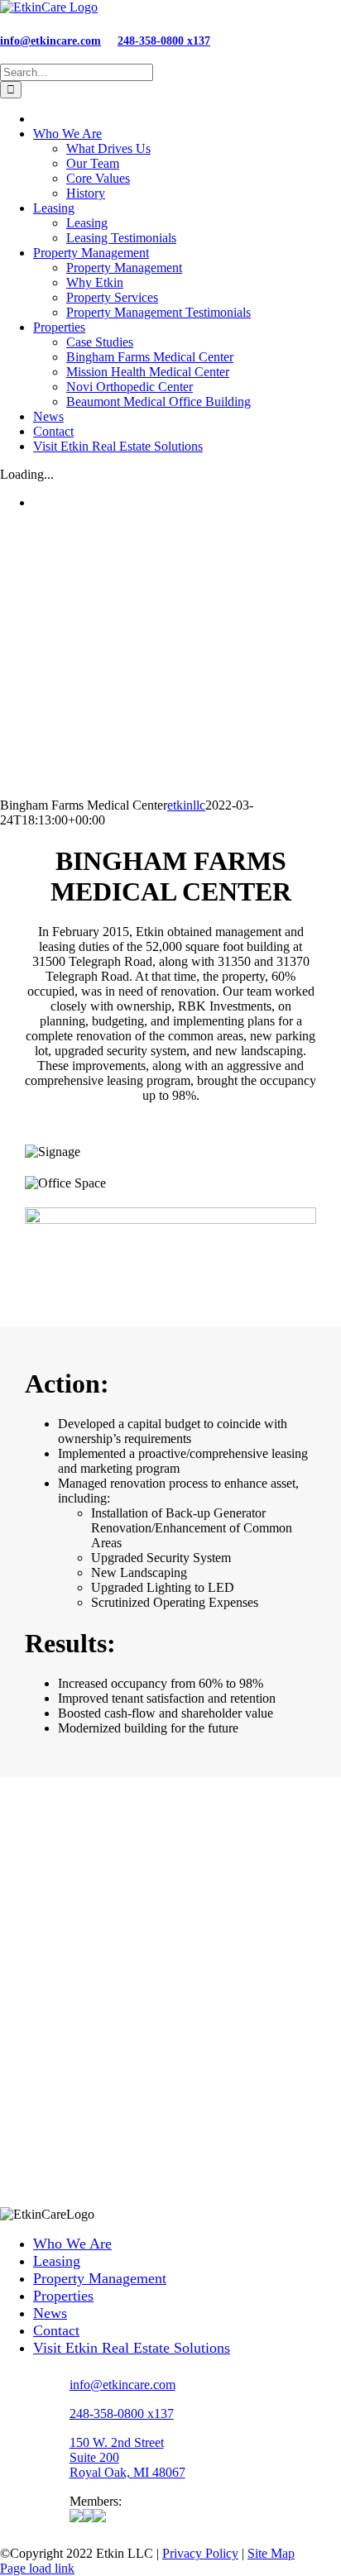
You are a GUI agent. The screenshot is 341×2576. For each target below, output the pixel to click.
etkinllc (186, 805)
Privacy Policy (200, 2553)
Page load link (37, 2568)
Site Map (271, 2553)
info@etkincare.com (50, 41)
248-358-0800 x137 (164, 41)
